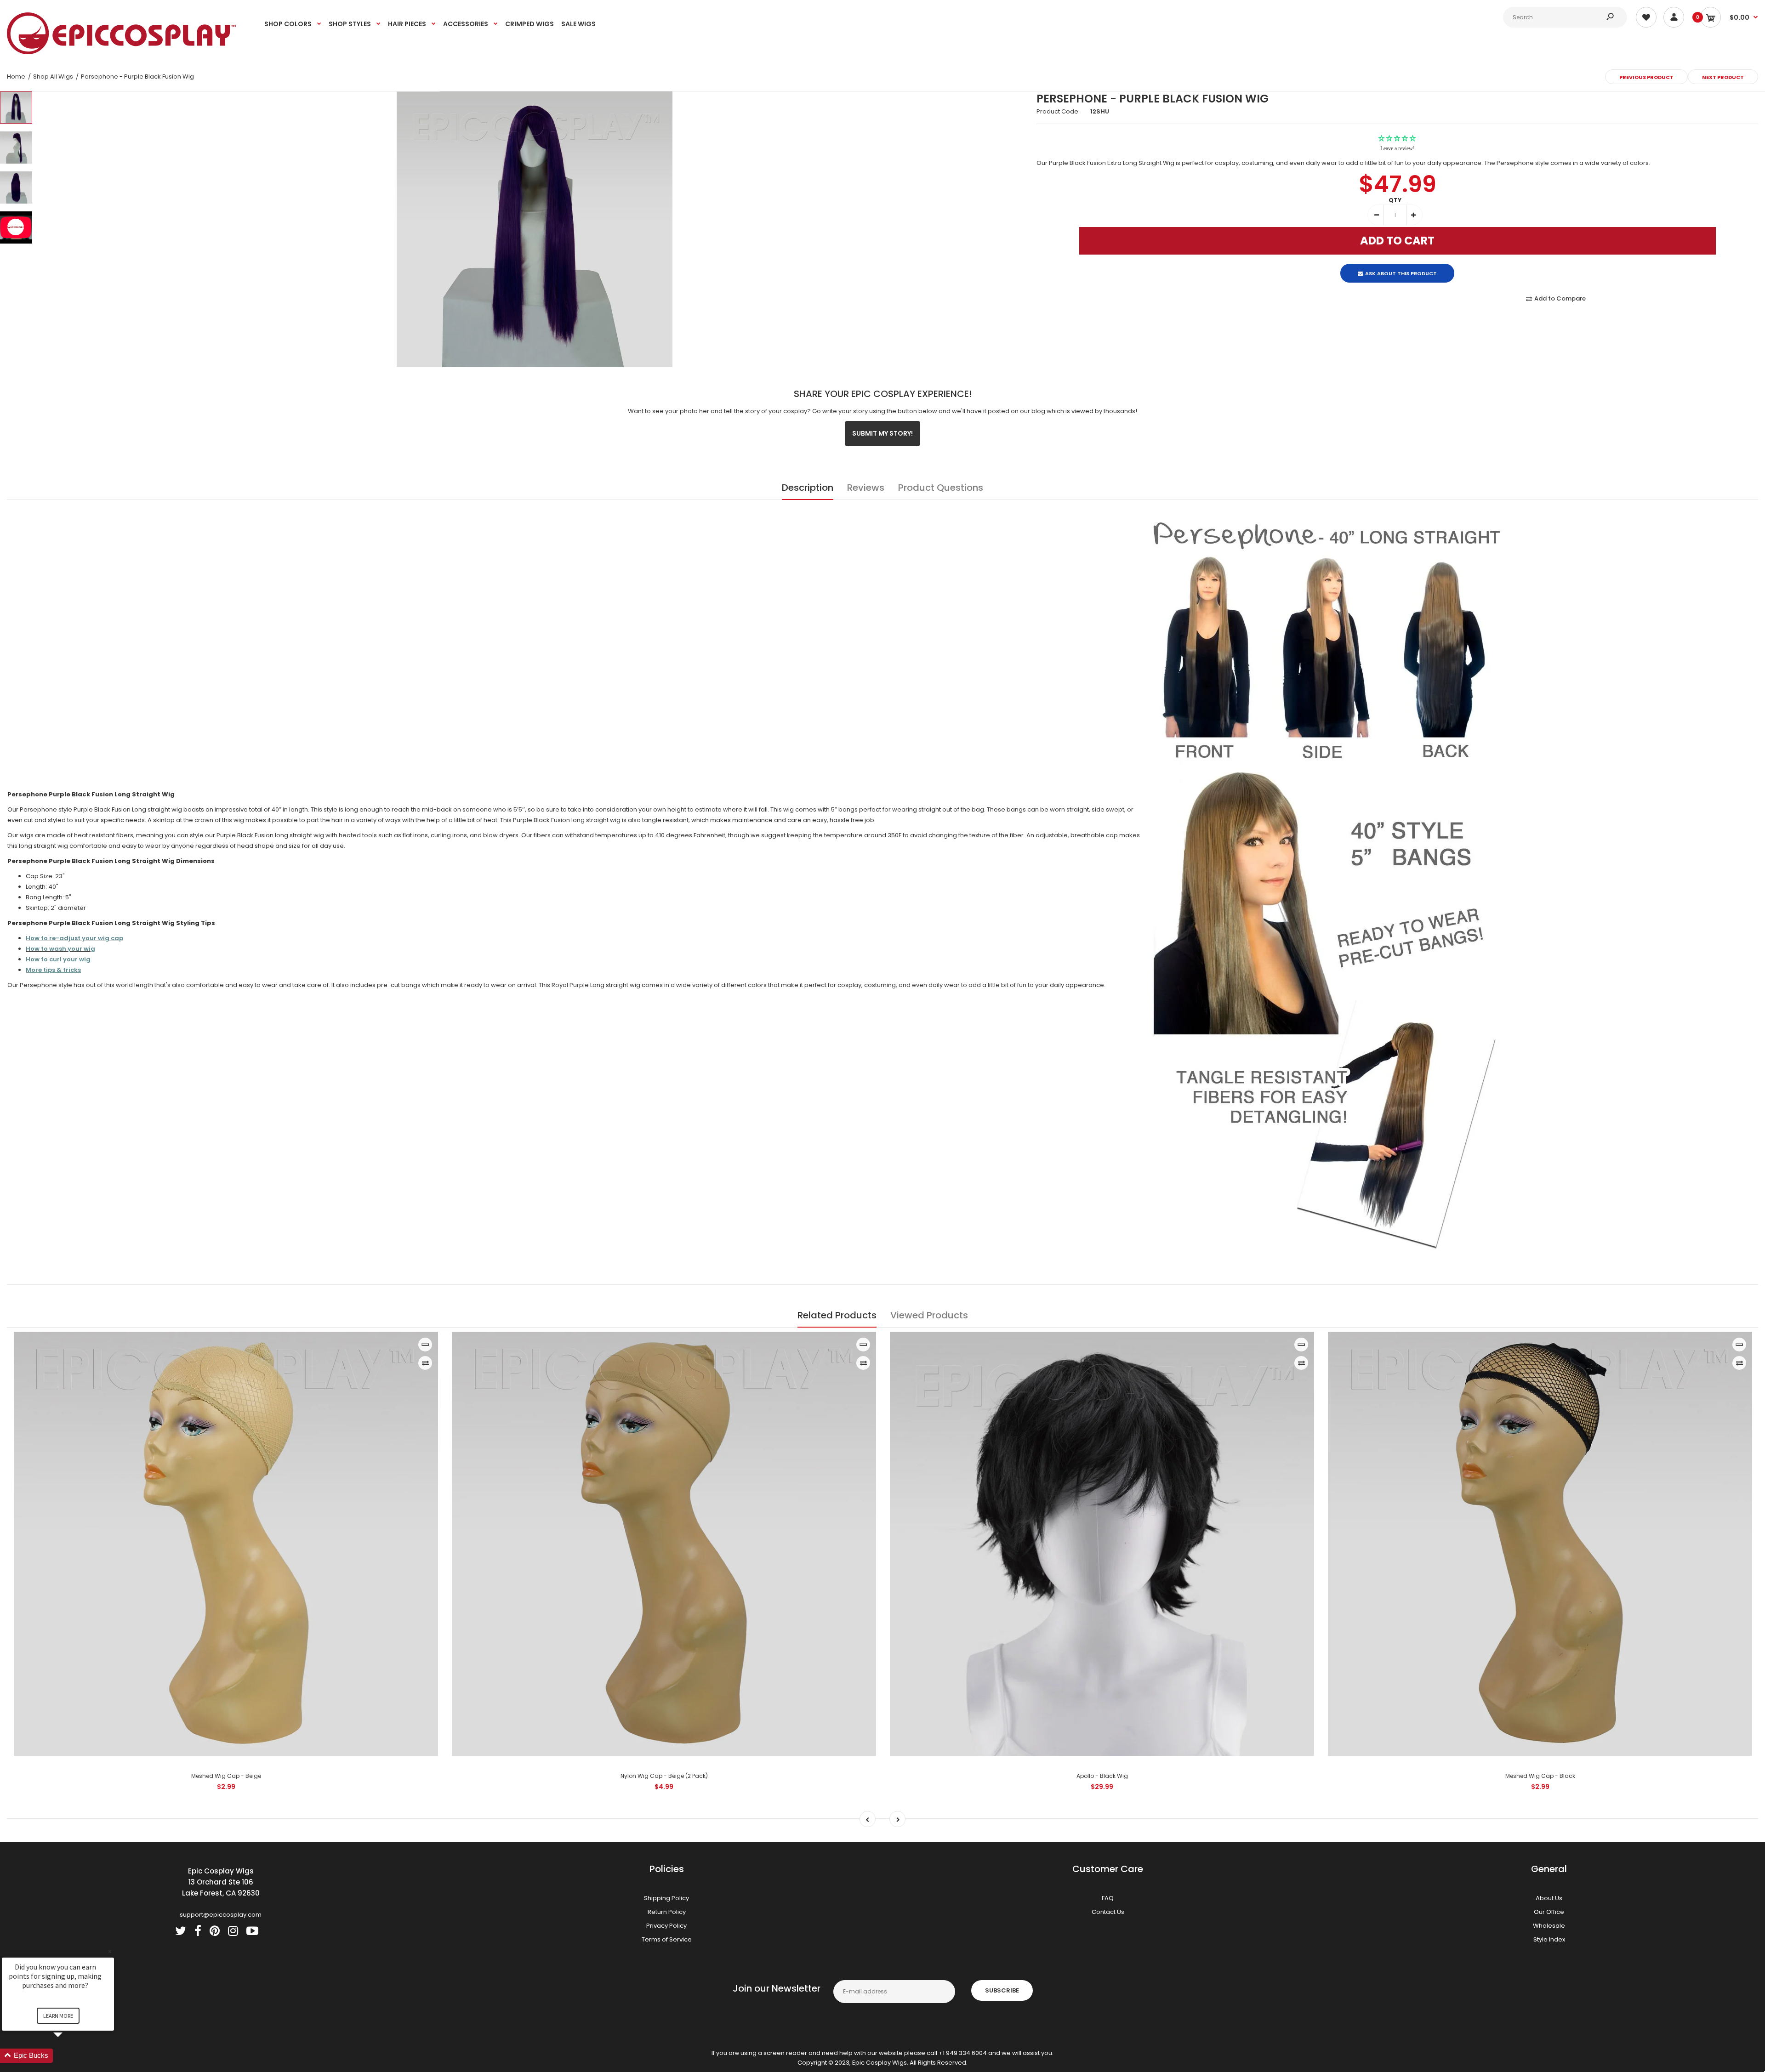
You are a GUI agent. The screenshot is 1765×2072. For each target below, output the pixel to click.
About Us (1549, 1898)
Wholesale (1549, 1926)
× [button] (110, 1951)
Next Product (1723, 77)
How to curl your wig (58, 959)
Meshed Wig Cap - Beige (226, 1776)
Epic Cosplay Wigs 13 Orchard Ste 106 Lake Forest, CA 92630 (221, 1882)
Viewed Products (929, 1315)
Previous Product (1646, 77)
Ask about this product (1401, 266)
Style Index (1549, 1939)
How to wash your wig (60, 949)
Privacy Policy (666, 1926)
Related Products (837, 1315)
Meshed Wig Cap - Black (1540, 1776)
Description (808, 488)
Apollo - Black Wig (1102, 1776)
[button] (69, 2056)
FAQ (1108, 1898)
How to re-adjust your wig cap (74, 938)
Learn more (58, 2016)
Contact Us (1108, 1912)
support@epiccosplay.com (221, 1915)
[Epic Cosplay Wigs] (122, 52)
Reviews (866, 488)
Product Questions (941, 488)
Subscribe (1002, 1990)
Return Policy (667, 1912)
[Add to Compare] (425, 1363)
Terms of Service (667, 1939)
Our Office (1549, 1912)
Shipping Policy (666, 1898)
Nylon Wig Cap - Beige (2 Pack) (664, 1776)
